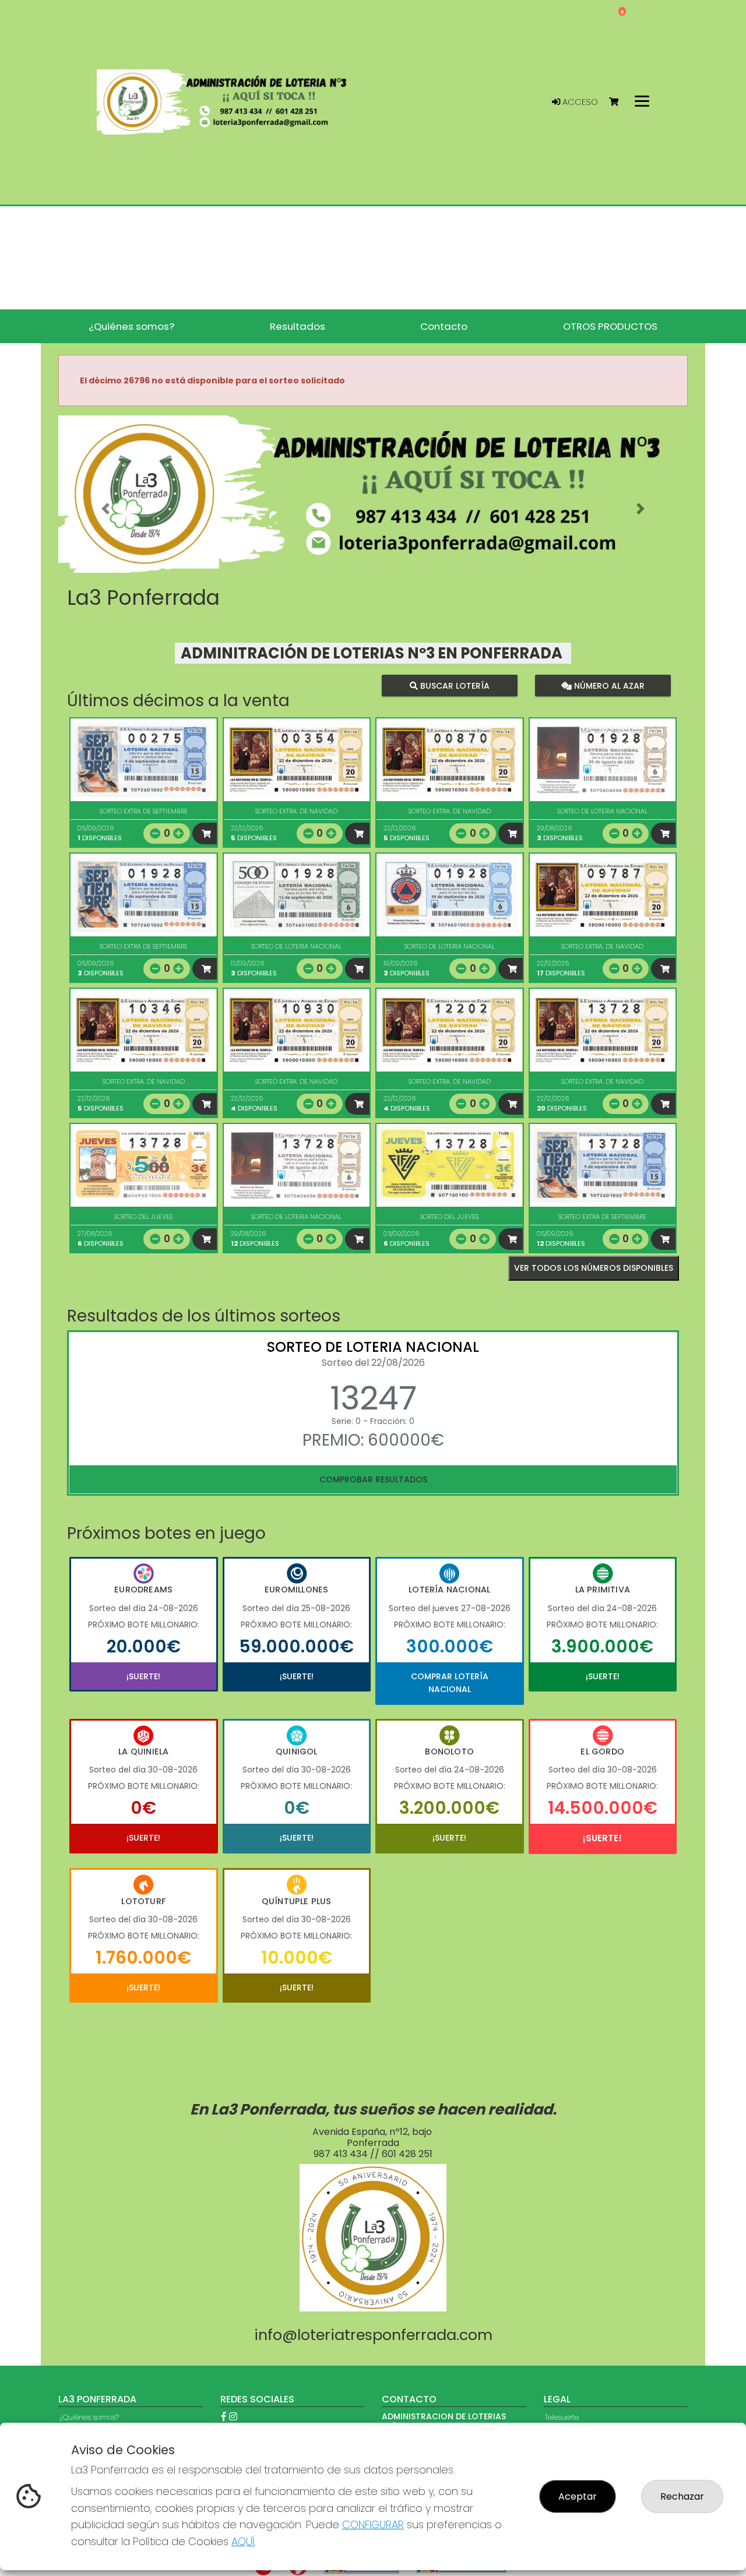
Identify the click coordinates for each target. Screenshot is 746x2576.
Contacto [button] (444, 326)
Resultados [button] (298, 326)
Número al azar (608, 685)
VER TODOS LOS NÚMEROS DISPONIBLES (594, 1268)
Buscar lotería (454, 685)
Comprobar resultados (373, 1479)
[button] (105, 509)
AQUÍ (243, 2541)
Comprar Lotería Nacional (450, 1683)
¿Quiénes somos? (89, 2417)
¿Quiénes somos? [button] (131, 326)
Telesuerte (562, 2417)
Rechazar (682, 2496)
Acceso (579, 102)
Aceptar (578, 2496)
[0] (619, 102)
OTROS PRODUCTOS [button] (610, 326)
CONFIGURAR (373, 2524)
